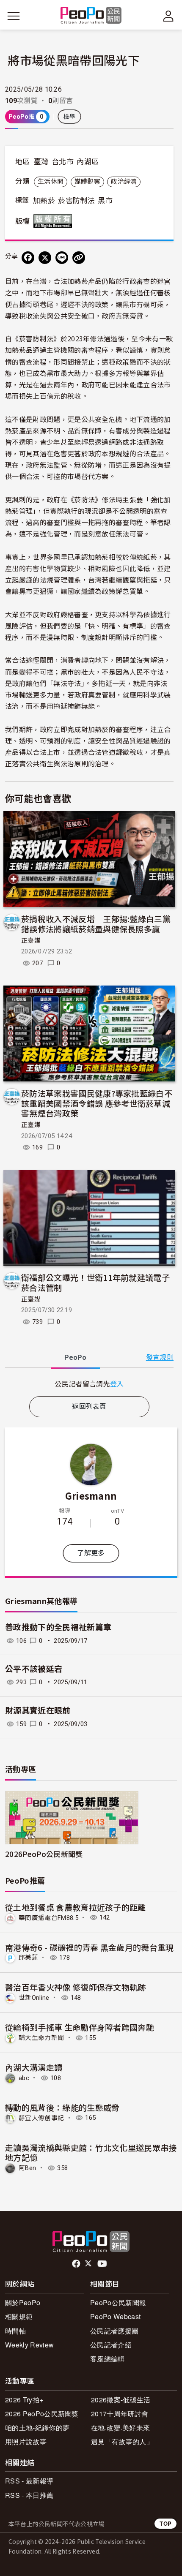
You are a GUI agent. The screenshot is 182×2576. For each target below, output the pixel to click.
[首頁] (91, 16)
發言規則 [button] (160, 1357)
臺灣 (41, 162)
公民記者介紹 (111, 2345)
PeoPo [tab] (75, 1357)
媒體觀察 (87, 182)
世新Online (34, 1998)
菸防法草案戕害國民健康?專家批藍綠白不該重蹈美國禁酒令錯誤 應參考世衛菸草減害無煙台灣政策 (97, 1103)
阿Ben (27, 2168)
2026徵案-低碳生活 (121, 2400)
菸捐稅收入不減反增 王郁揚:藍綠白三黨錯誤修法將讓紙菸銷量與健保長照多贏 (96, 924)
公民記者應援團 (114, 2331)
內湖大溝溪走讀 (34, 2067)
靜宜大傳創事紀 (41, 2118)
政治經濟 (124, 182)
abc (24, 2078)
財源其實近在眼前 (38, 1711)
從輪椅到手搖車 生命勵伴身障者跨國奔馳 (80, 2027)
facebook (77, 2264)
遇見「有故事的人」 (122, 2441)
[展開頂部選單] (168, 16)
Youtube (103, 2264)
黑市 (105, 201)
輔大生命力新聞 (41, 2038)
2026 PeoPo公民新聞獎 (42, 2414)
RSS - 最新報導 (29, 2481)
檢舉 (70, 117)
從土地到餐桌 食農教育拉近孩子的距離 (76, 1907)
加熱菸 (44, 201)
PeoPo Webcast (115, 2316)
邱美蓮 (28, 1958)
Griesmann (91, 1495)
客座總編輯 (108, 2359)
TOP (165, 2523)
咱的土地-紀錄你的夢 (37, 2428)
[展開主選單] (14, 16)
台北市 (63, 162)
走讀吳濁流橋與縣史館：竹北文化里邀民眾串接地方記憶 (91, 2153)
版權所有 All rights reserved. (55, 221)
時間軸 (15, 2331)
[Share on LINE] (62, 258)
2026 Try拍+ (24, 2400)
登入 (117, 1383)
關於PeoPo (23, 2302)
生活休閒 (51, 182)
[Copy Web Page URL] (79, 258)
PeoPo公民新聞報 (118, 2302)
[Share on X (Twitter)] (45, 258)
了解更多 (91, 1553)
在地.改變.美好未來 (120, 2428)
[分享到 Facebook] (28, 258)
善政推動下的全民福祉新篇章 (58, 1627)
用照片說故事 (26, 2441)
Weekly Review (29, 2345)
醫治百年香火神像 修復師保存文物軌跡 (76, 1987)
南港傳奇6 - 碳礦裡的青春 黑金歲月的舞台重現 (90, 1947)
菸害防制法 (76, 201)
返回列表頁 (89, 1406)
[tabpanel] (89, 1384)
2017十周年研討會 (120, 2414)
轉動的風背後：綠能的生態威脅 (62, 2107)
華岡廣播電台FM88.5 (48, 1917)
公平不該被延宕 (34, 1669)
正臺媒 (31, 941)
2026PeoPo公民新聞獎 (44, 1854)
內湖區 (88, 162)
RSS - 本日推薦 (29, 2495)
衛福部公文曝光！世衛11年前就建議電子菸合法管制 (95, 1282)
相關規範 (19, 2316)
